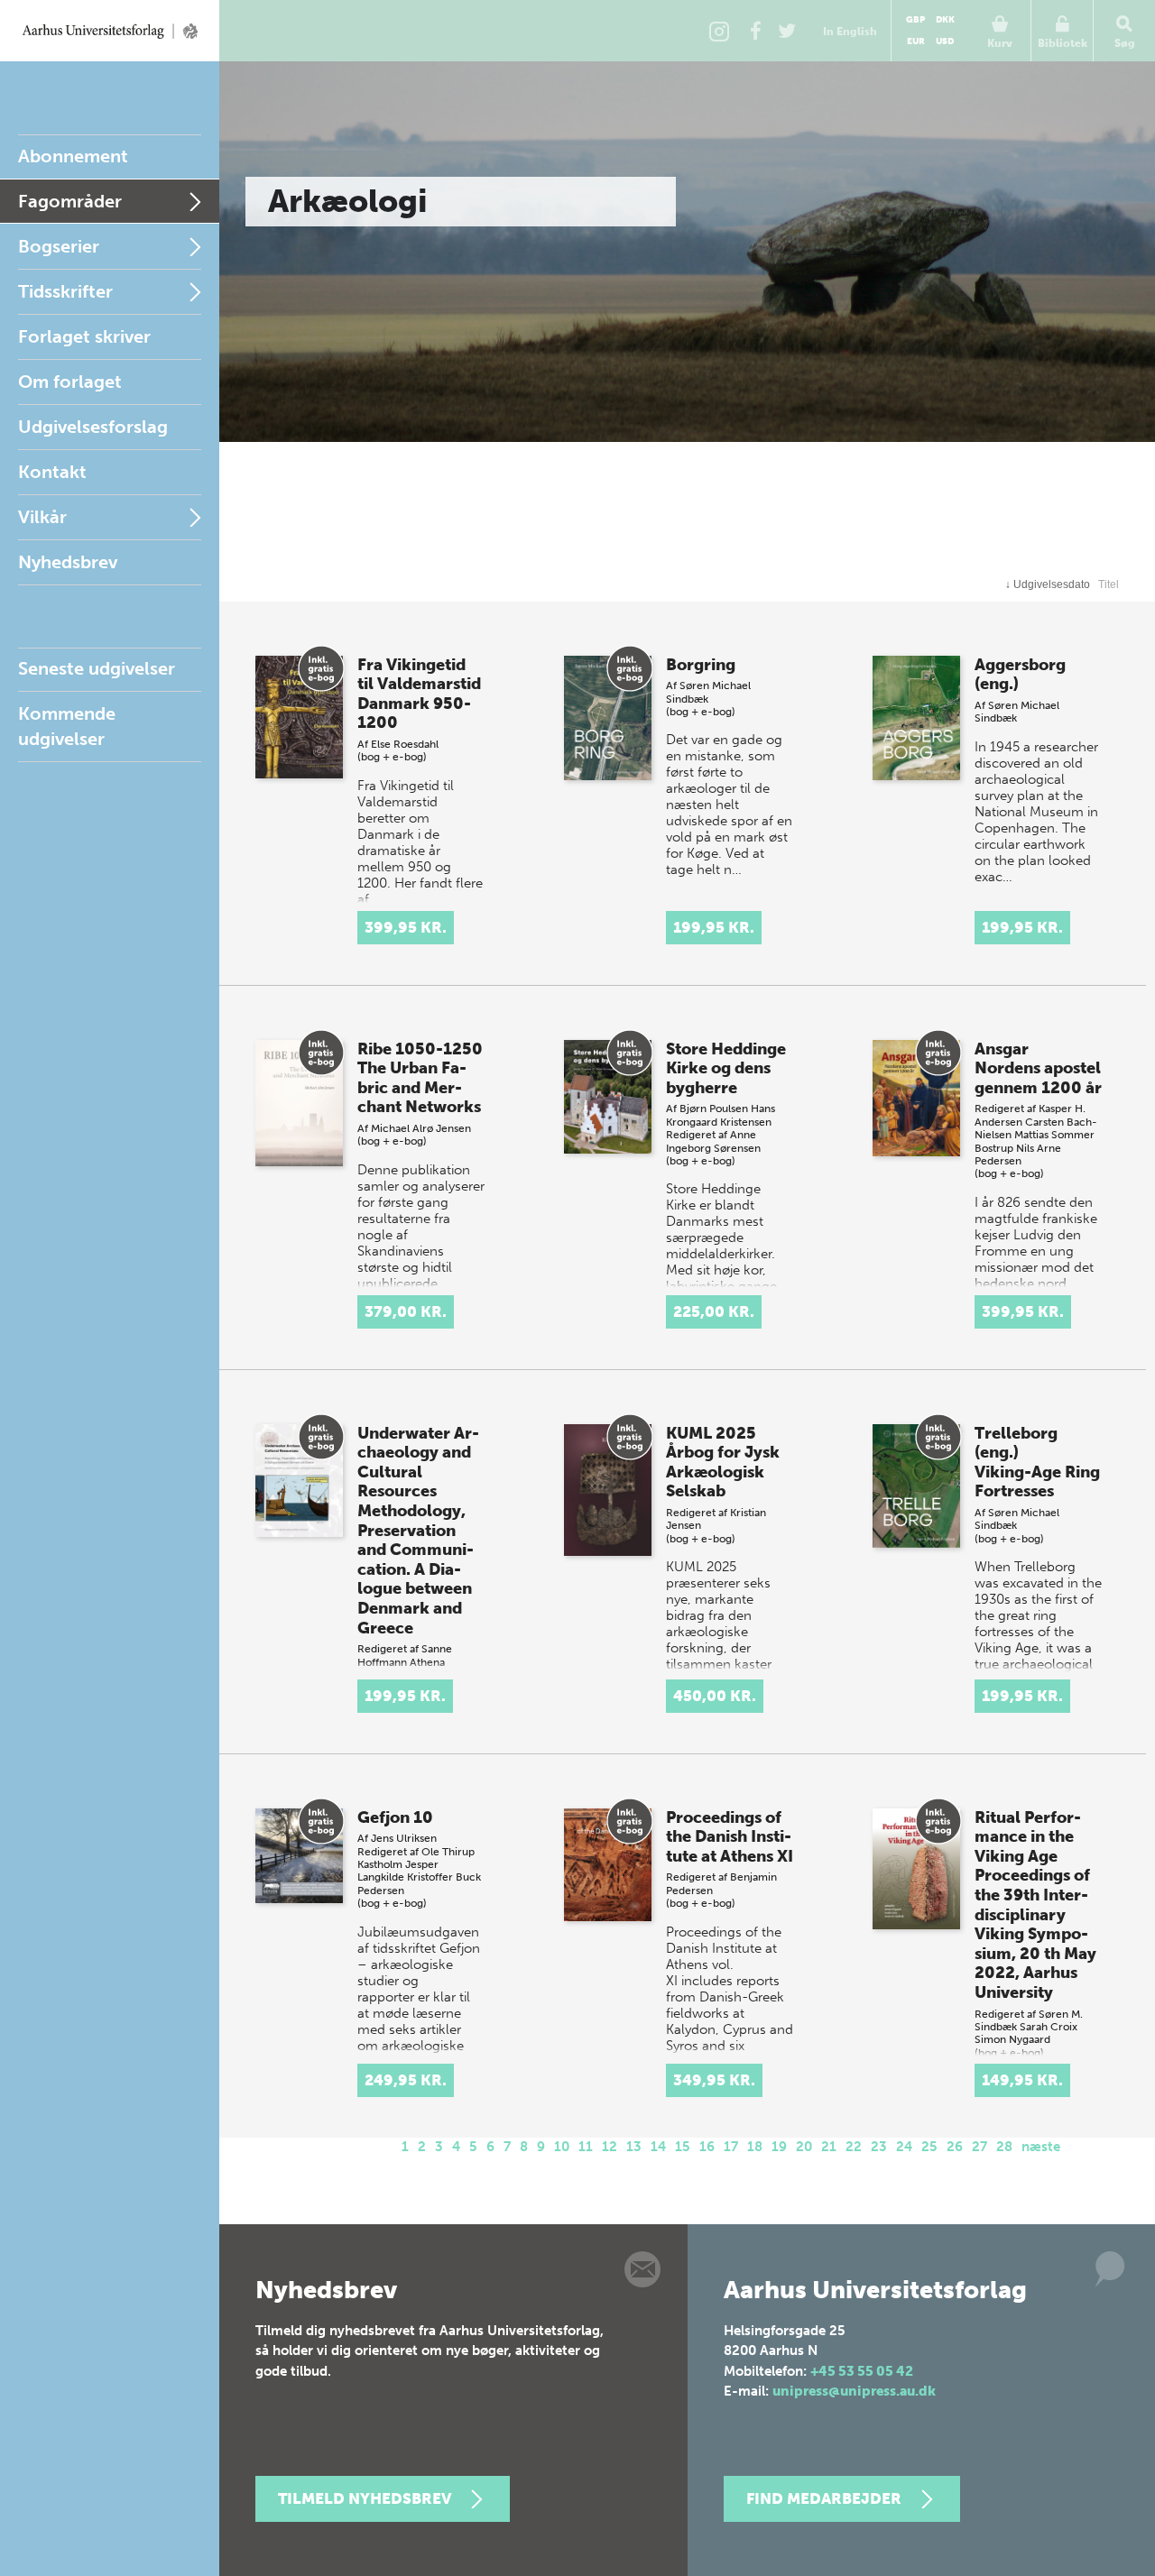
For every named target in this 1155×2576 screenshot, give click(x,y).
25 (929, 2147)
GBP (915, 20)
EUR (916, 41)
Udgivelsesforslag (93, 427)
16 (707, 2147)
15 (683, 2147)
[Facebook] (755, 31)
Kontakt (52, 472)
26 (955, 2147)
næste (1041, 2147)
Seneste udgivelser (97, 668)
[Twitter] (787, 31)
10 (562, 2147)
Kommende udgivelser (67, 726)
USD (945, 41)
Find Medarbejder (824, 2498)
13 (634, 2147)
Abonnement (73, 156)
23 (879, 2147)
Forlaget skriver (84, 336)
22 (854, 2147)
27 (979, 2147)
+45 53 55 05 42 (862, 2371)
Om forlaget (70, 382)
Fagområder (70, 201)
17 (731, 2147)
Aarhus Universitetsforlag (110, 31)
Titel (1109, 584)
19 (779, 2147)
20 (804, 2147)
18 (755, 2147)
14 (658, 2147)
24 (904, 2147)
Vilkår (42, 517)
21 (829, 2147)
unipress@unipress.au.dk (854, 2391)
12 (610, 2147)
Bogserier (59, 246)
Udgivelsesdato (1048, 584)
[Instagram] (719, 31)
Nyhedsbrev (68, 562)
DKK (945, 20)
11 (586, 2147)
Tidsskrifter (65, 291)
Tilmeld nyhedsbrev (365, 2498)
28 (1004, 2147)
